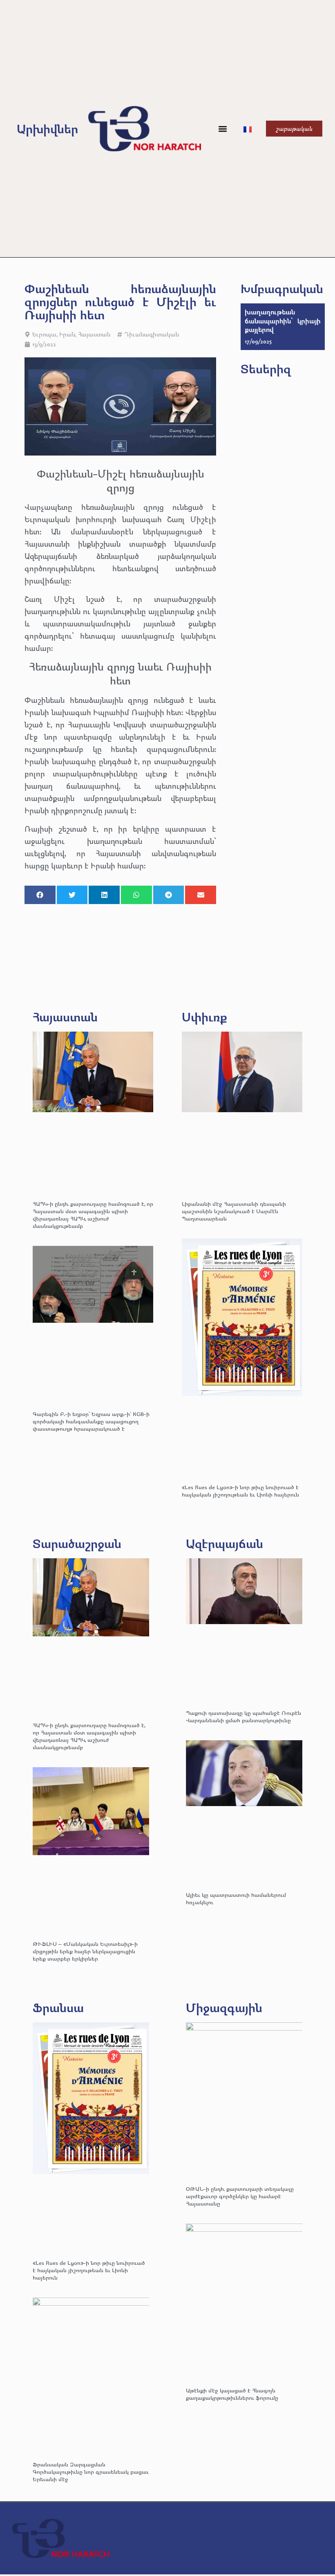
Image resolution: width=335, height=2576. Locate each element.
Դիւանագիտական (152, 334)
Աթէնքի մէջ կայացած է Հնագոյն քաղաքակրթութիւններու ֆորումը (232, 2394)
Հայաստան (94, 334)
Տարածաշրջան (77, 1543)
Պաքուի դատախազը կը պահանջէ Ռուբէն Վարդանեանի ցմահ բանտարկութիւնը (243, 1716)
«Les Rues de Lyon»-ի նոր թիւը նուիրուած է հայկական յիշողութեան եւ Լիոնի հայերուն (240, 1491)
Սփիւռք (204, 1017)
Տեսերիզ (266, 369)
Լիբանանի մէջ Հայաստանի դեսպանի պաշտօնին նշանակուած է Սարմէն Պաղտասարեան (234, 1211)
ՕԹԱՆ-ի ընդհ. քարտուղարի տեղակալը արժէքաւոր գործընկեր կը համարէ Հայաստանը (240, 2196)
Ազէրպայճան (224, 1543)
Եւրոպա (44, 334)
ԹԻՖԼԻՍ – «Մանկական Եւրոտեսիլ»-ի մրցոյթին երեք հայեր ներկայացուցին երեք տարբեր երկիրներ (85, 1951)
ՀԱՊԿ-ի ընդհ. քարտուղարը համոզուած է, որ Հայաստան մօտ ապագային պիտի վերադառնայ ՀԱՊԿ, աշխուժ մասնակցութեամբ (93, 1215)
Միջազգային (224, 2007)
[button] (223, 129)
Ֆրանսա (58, 2007)
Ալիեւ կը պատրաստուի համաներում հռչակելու (236, 1898)
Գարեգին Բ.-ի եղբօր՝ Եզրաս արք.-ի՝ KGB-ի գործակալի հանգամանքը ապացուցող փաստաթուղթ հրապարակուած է (91, 1421)
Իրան (67, 334)
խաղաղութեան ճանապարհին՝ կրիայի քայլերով (283, 321)
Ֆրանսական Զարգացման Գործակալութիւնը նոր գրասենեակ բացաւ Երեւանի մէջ (91, 2472)
